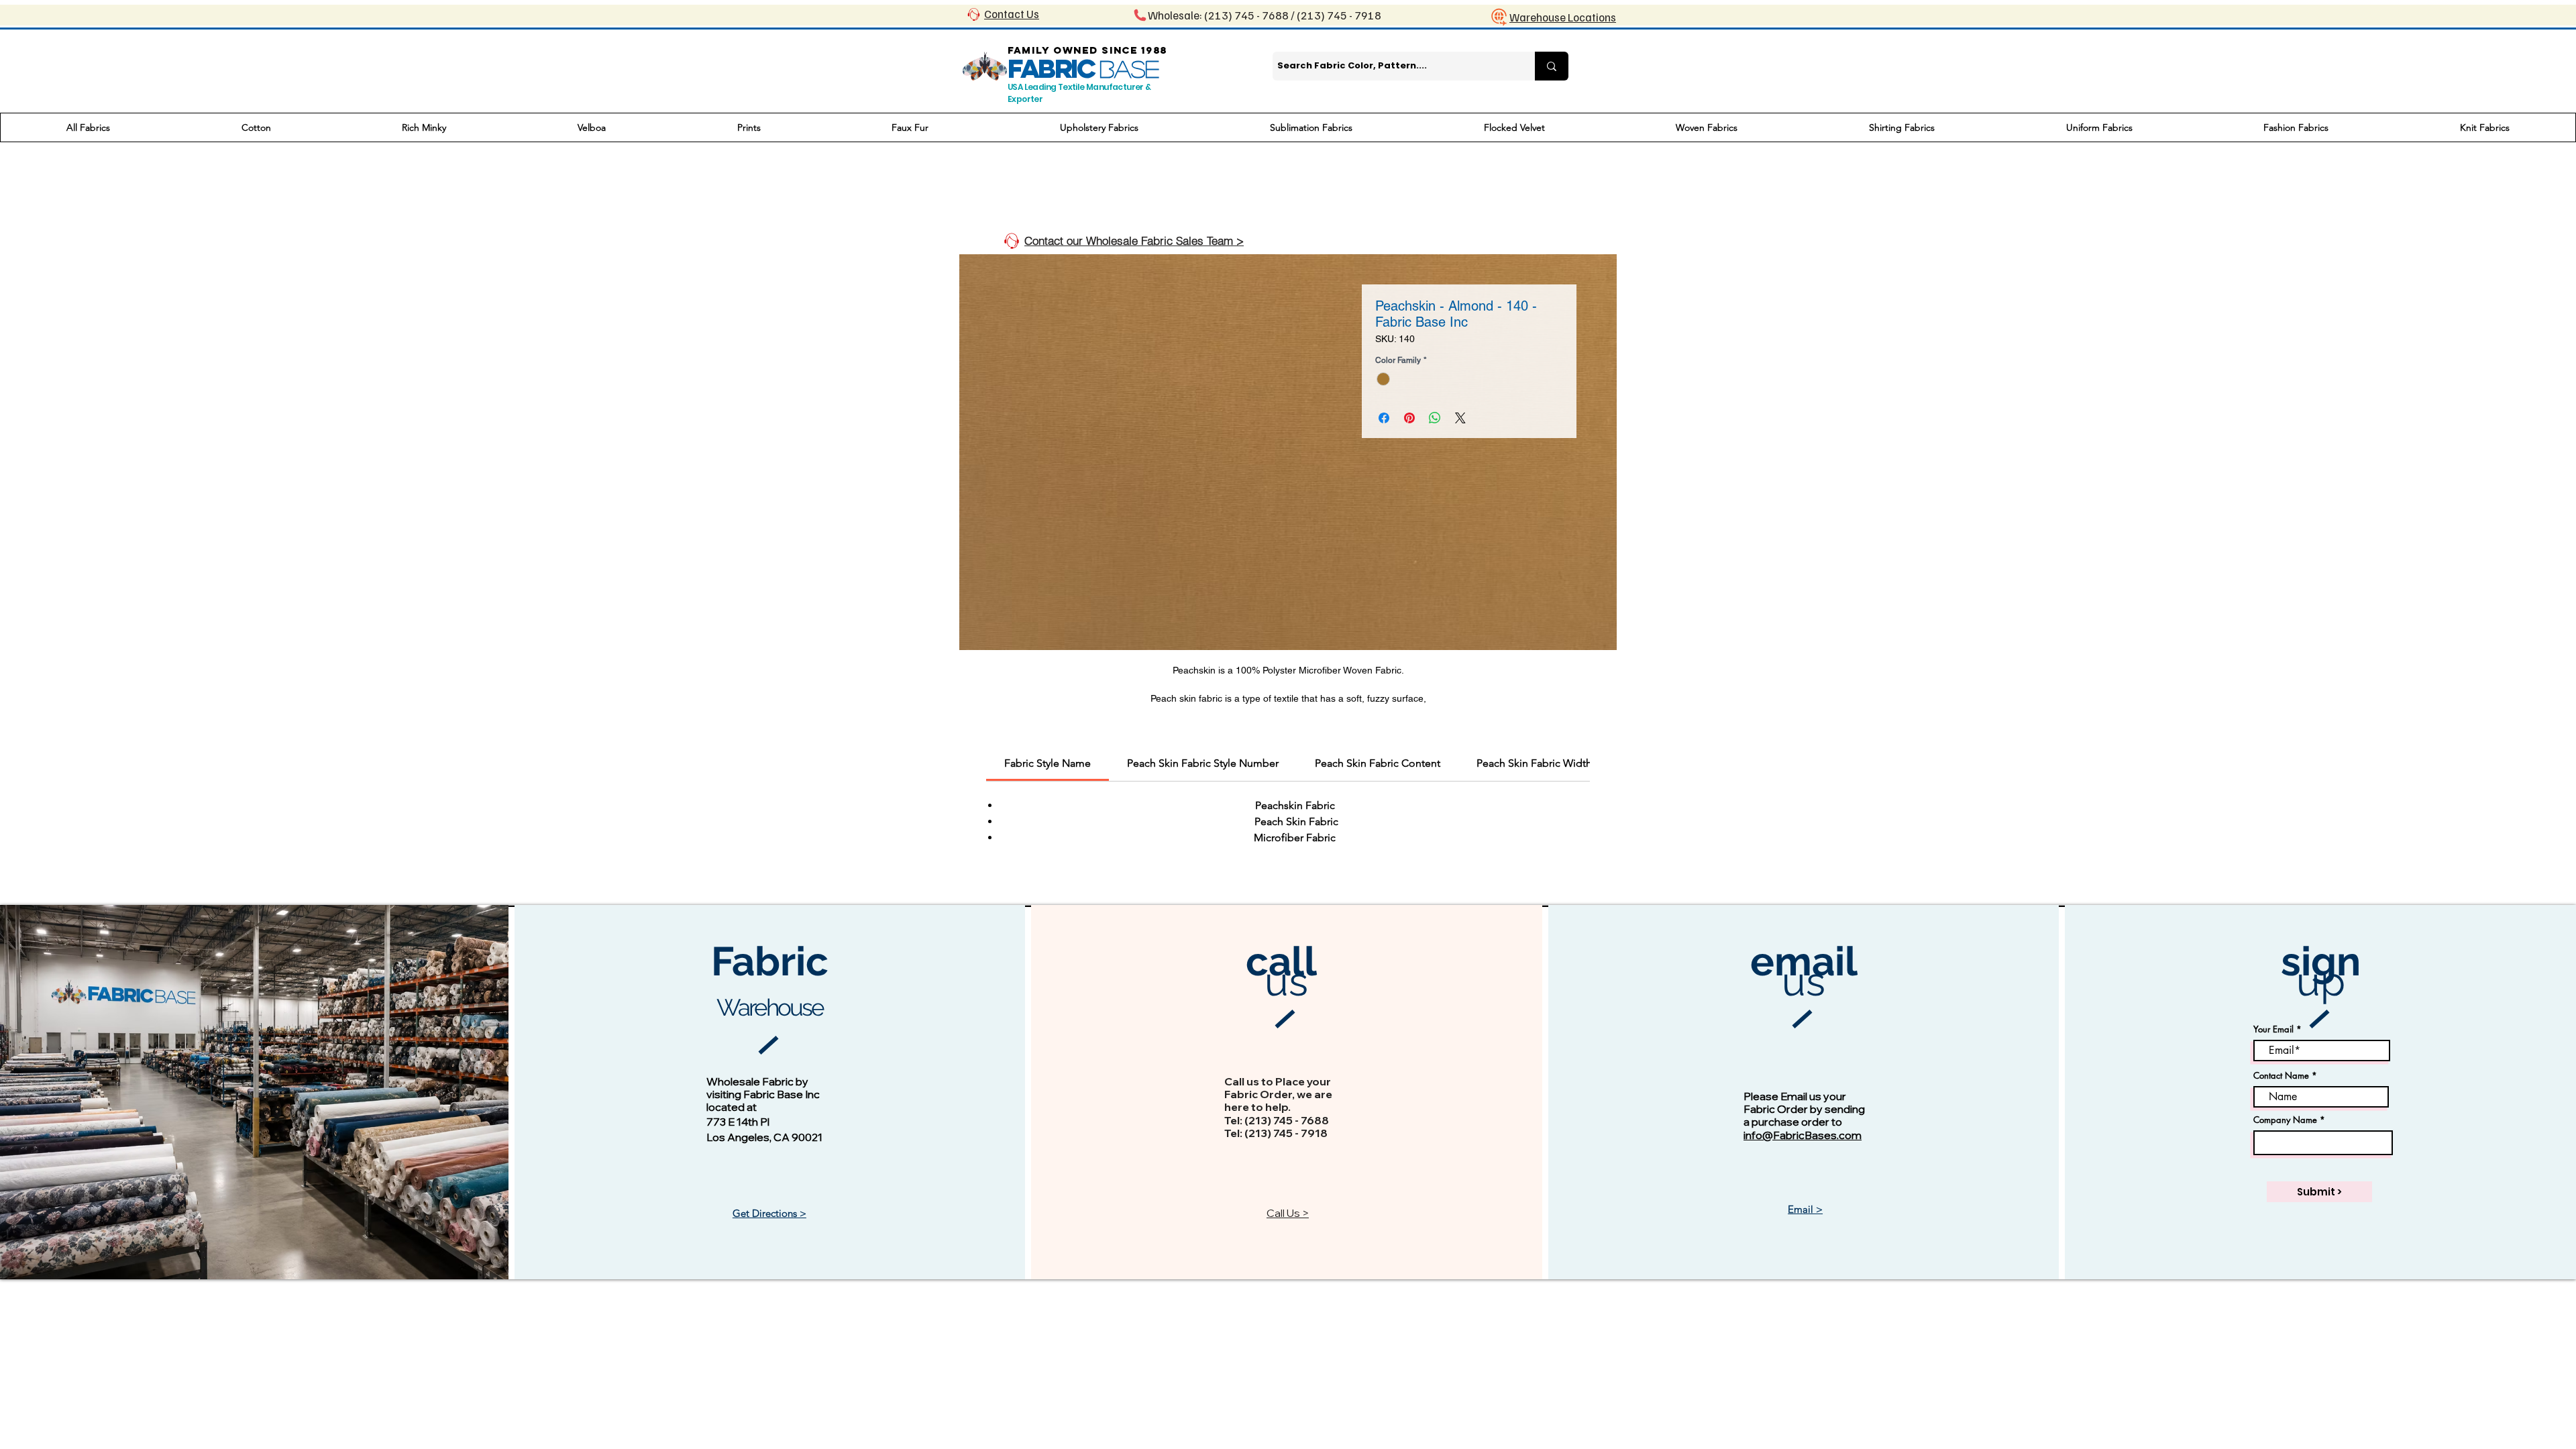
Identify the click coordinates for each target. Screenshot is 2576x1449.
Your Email (2273, 1029)
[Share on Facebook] (1384, 418)
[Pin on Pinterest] (1409, 418)
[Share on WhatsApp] (1435, 418)
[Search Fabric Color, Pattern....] (1552, 66)
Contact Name (2281, 1076)
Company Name (2285, 1120)
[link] (1048, 763)
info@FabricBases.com (1803, 1135)
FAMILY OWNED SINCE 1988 (1087, 50)
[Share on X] (1460, 418)
